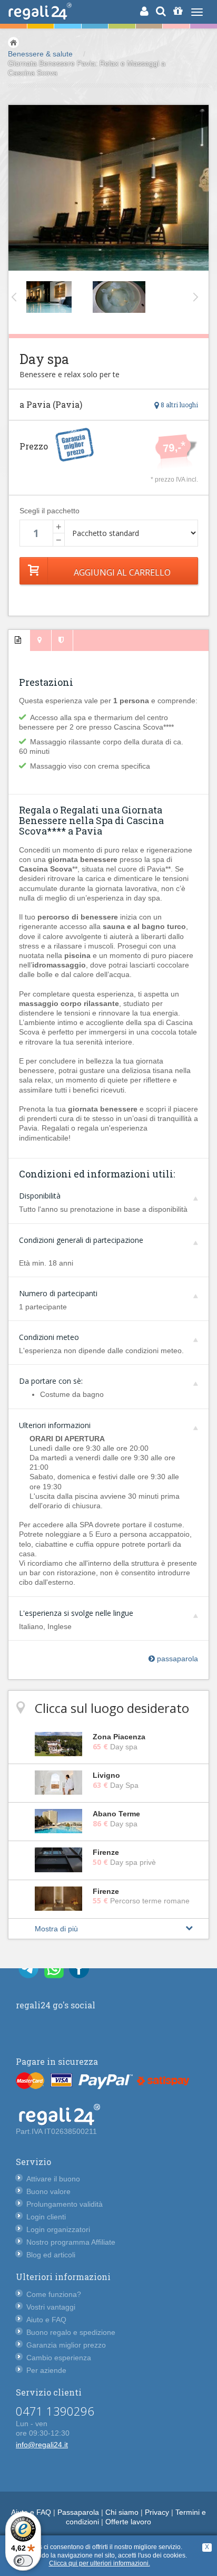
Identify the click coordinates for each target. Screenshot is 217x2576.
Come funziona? (54, 2294)
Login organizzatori (58, 2229)
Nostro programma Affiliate (71, 2242)
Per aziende (46, 2370)
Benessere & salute (40, 54)
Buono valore (48, 2191)
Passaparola (78, 2512)
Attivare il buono (53, 2179)
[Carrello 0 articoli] (178, 11)
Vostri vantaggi (51, 2307)
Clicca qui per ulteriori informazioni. (100, 2563)
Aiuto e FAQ (46, 2320)
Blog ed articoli (51, 2255)
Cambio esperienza (59, 2358)
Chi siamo (122, 2512)
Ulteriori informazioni (55, 1425)
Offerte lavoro (128, 2522)
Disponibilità (40, 1196)
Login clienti (46, 2217)
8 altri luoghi (179, 405)
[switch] (23, 2561)
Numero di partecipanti (58, 1293)
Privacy (157, 2512)
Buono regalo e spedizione (71, 2332)
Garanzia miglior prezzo (66, 2345)
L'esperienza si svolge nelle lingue (76, 1613)
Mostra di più (56, 1929)
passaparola (176, 1659)
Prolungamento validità (65, 2204)
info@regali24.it (42, 2445)
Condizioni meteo (49, 1337)
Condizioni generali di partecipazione (81, 1240)
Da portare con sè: (51, 1381)
